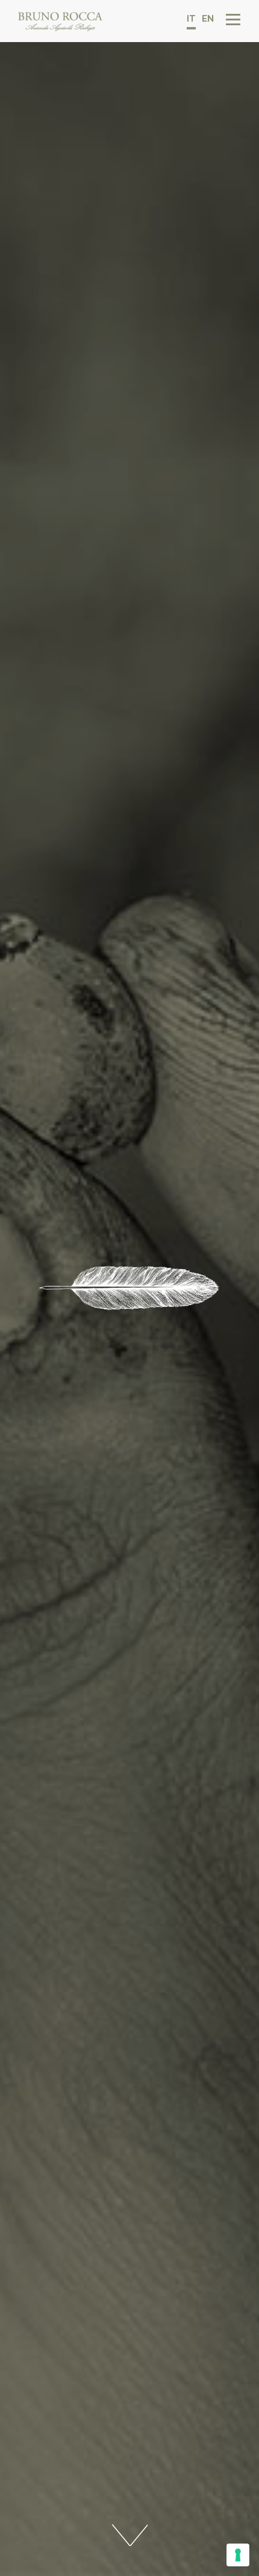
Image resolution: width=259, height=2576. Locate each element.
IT (191, 19)
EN (208, 19)
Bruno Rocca (60, 22)
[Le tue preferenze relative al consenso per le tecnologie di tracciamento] (238, 2555)
